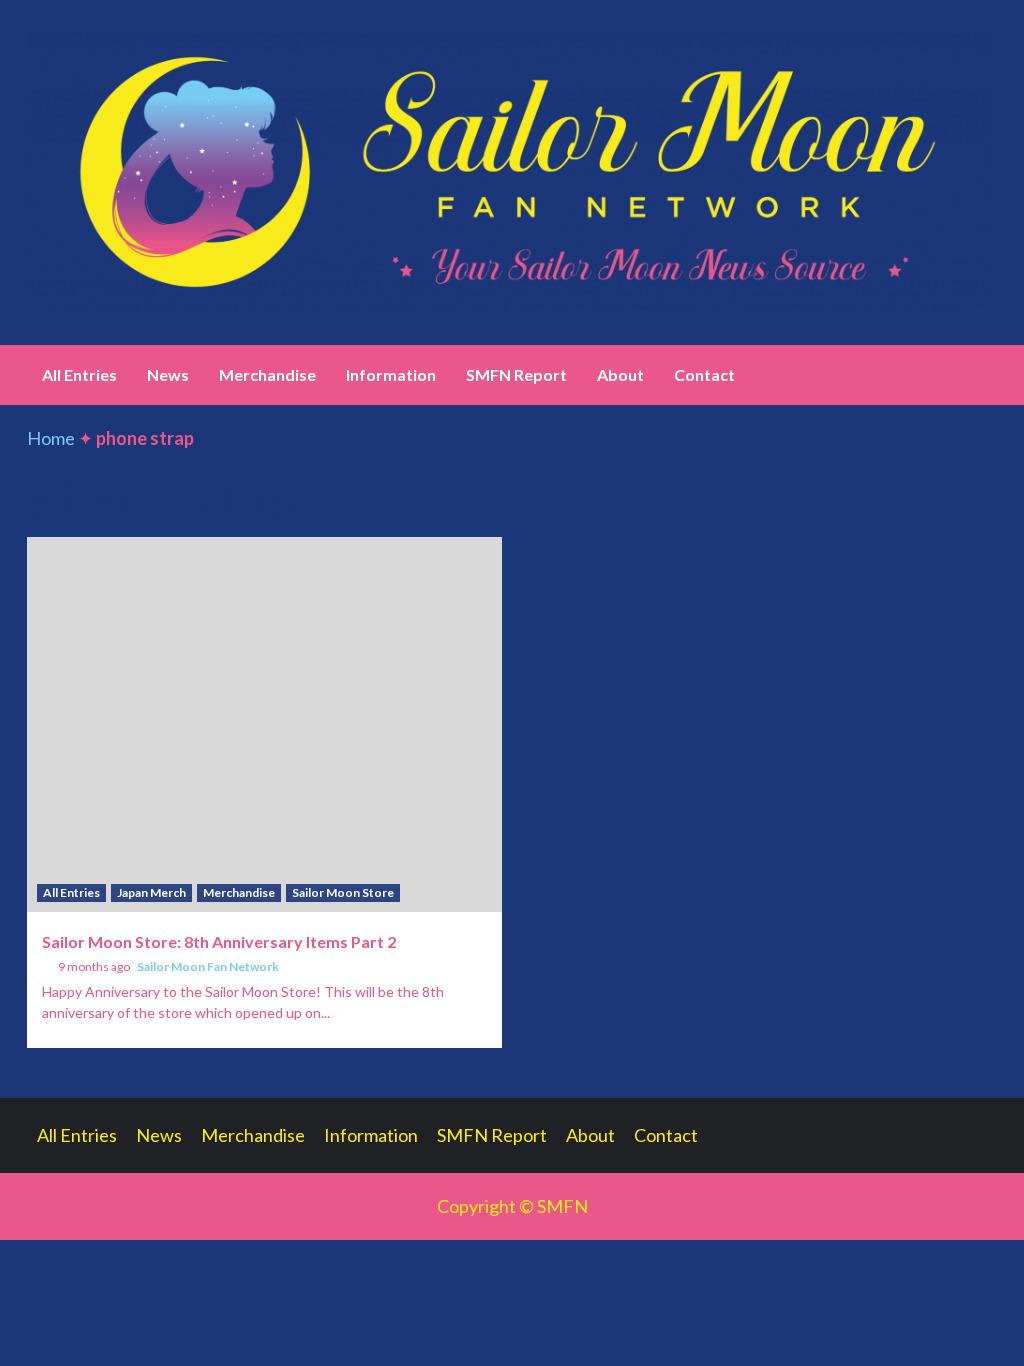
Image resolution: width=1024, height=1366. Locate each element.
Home (51, 438)
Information (391, 374)
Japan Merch (151, 892)
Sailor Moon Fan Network (208, 966)
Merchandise (267, 374)
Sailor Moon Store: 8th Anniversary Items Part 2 (219, 941)
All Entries (79, 374)
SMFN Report (516, 374)
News (168, 374)
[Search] (984, 375)
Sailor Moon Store (343, 892)
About (620, 374)
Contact (704, 374)
